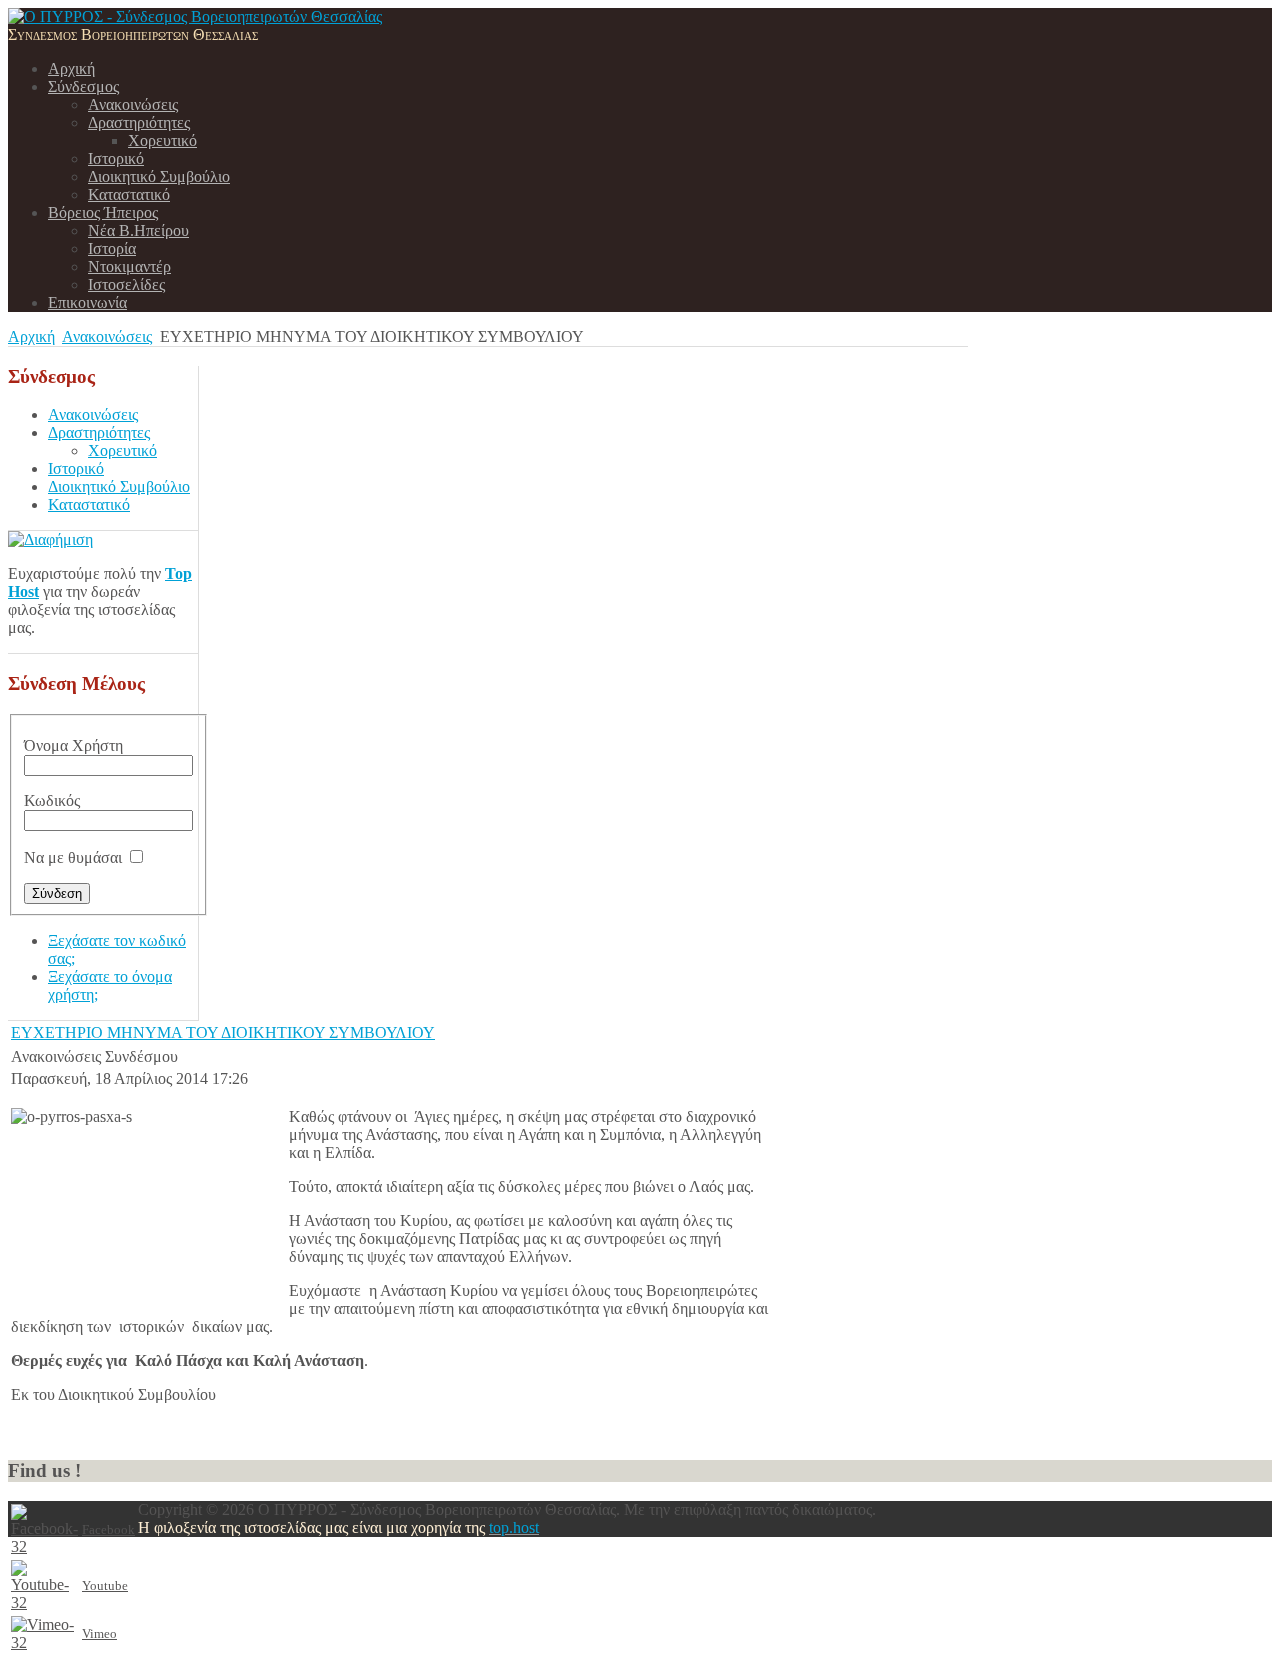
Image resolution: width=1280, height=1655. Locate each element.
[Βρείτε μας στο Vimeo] (44, 1642)
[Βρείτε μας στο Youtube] (44, 1602)
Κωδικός (52, 800)
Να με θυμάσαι (73, 857)
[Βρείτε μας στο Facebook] (44, 1546)
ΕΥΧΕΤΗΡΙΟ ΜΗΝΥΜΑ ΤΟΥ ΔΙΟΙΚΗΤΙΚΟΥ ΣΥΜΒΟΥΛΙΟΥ (223, 1032)
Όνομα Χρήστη (73, 745)
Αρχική (31, 336)
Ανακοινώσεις (107, 336)
